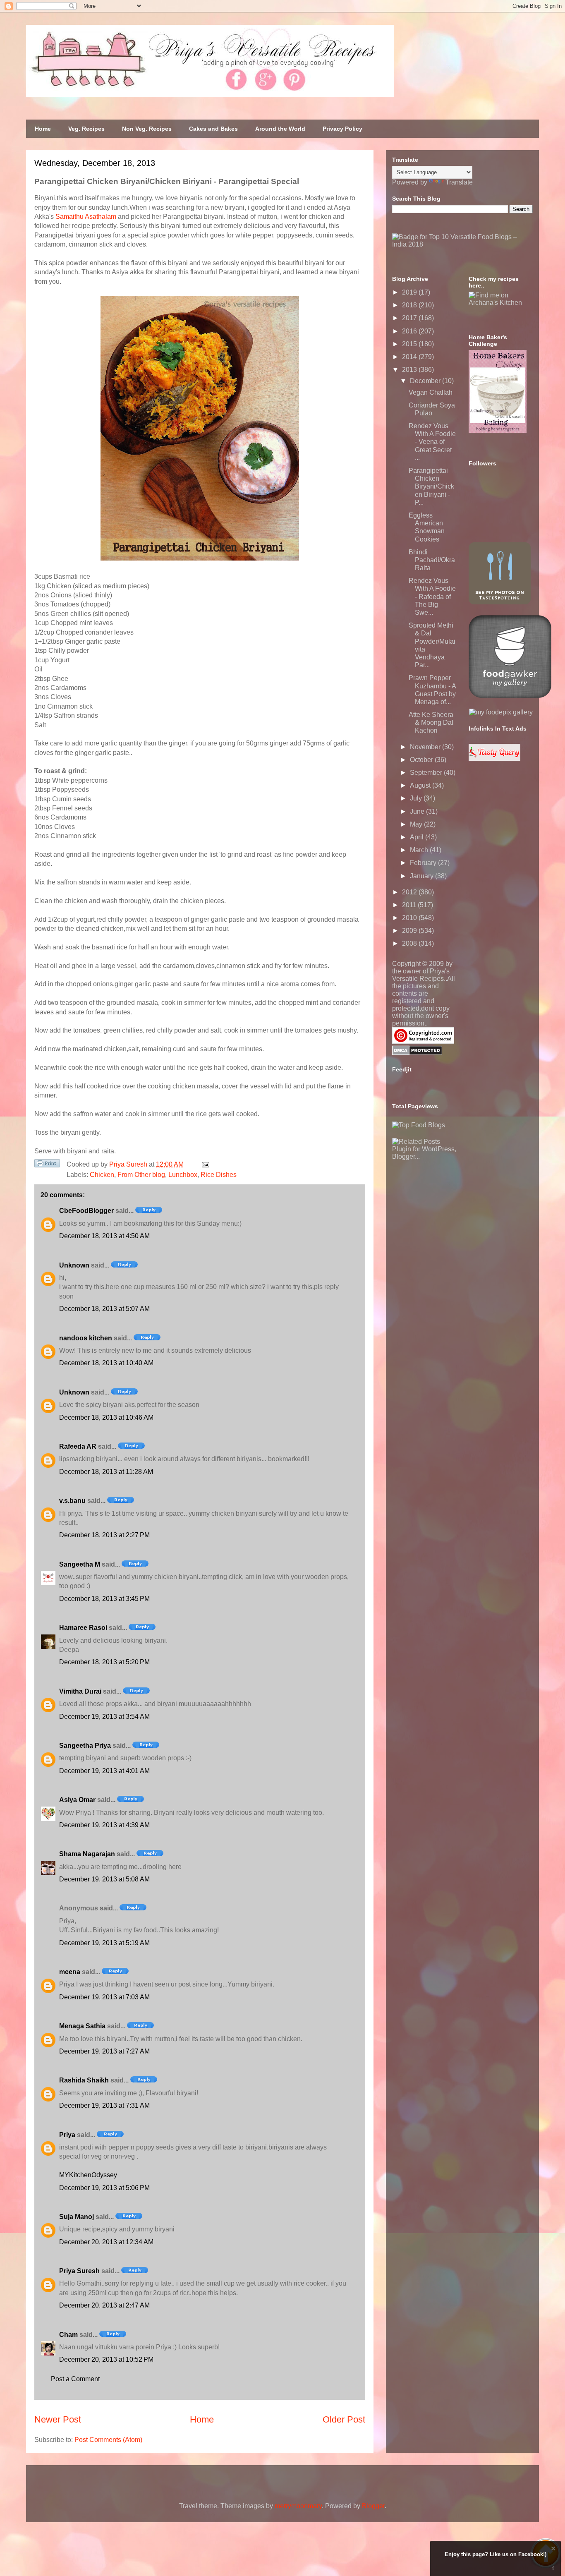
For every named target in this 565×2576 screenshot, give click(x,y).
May (417, 824)
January (423, 876)
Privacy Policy (342, 129)
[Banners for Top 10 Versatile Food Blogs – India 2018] (462, 244)
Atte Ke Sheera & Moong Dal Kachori (431, 722)
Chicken (102, 1175)
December (426, 381)
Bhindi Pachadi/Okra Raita (432, 560)
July (417, 798)
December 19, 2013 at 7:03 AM (104, 1997)
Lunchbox (183, 1175)
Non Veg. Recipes (147, 129)
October (422, 760)
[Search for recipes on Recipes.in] (419, 1125)
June (418, 811)
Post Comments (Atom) (108, 2440)
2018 (410, 305)
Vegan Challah (431, 392)
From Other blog (141, 1175)
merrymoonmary (298, 2506)
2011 (410, 905)
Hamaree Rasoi (83, 1628)
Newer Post (58, 2419)
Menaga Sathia (82, 2026)
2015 (410, 344)
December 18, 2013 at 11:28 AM (106, 1472)
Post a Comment (75, 2379)
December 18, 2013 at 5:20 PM (104, 1662)
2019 (410, 292)
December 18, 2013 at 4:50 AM (104, 1236)
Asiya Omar (77, 1800)
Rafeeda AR (78, 1446)
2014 (410, 357)
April (418, 837)
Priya (67, 2135)
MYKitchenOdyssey (88, 2175)
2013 (410, 370)
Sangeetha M (80, 1564)
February (424, 863)
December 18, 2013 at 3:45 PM (104, 1599)
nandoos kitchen (86, 1338)
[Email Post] (204, 1164)
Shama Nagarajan (87, 1854)
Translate (459, 182)
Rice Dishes (219, 1175)
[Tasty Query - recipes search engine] (494, 758)
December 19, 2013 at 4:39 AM (104, 1825)
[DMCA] (417, 1053)
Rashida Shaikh (84, 2080)
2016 (410, 331)
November (426, 747)
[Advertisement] (454, 1212)
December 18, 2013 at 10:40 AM (106, 1363)
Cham (68, 2335)
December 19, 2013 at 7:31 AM (104, 2105)
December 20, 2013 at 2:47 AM (104, 2305)
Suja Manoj (77, 2217)
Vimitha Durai (80, 1691)
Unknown (74, 1265)
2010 (410, 918)
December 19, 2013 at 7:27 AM (104, 2051)
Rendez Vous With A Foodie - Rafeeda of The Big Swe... (432, 597)
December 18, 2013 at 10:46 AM (106, 1417)
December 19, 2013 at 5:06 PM (104, 2188)
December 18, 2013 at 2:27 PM (104, 1535)
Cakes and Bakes (213, 129)
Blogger (373, 2506)
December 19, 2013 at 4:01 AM (104, 1771)
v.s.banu (72, 1501)
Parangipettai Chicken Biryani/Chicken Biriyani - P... (431, 486)
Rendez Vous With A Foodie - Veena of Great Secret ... (432, 442)
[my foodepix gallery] (501, 712)
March (420, 850)
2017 (410, 318)
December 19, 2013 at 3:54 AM (104, 1717)
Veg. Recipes (86, 129)
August (421, 785)
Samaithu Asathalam (86, 217)
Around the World (280, 129)
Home (43, 129)
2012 (410, 892)
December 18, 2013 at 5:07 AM (104, 1309)
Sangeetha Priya (85, 1746)
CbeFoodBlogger (86, 1211)
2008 (410, 943)
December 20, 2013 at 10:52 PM (106, 2359)
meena (70, 1972)
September (427, 773)
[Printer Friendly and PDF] (47, 1165)
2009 (410, 931)
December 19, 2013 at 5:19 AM (104, 1943)
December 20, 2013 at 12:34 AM (106, 2242)
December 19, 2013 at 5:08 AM (104, 1879)
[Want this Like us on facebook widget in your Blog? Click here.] (553, 2568)
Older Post (344, 2419)
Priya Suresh (79, 2271)
